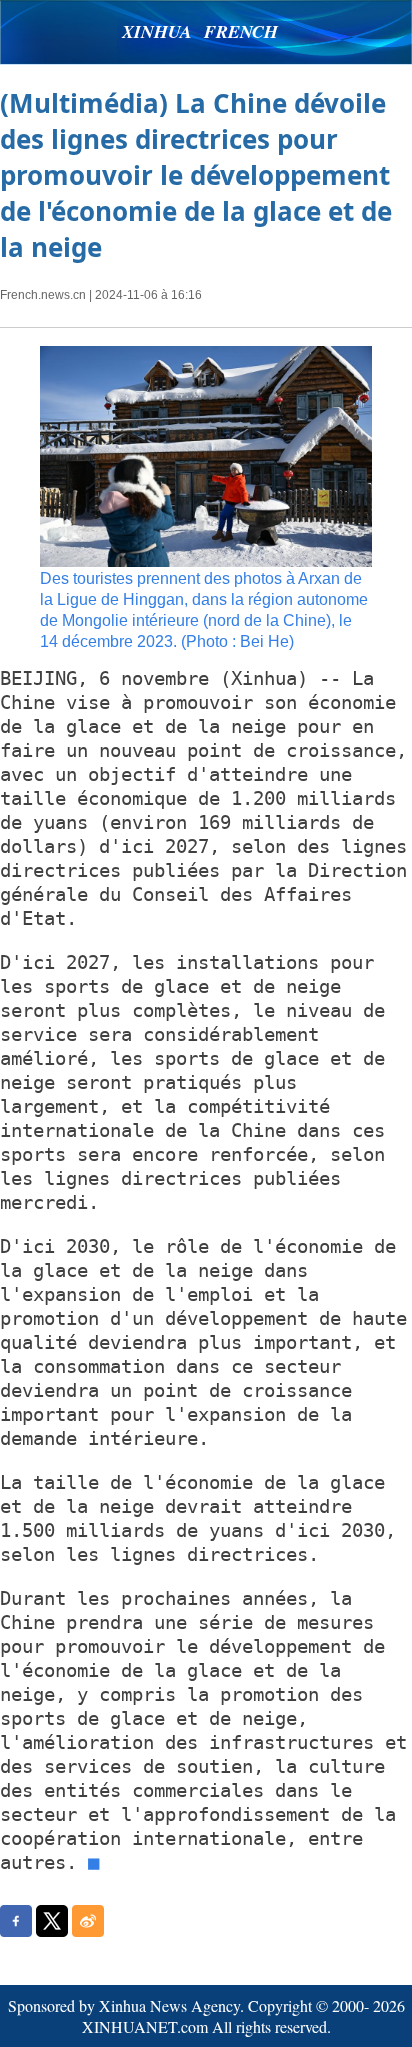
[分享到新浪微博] (88, 1921)
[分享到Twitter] (52, 1921)
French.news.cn (43, 295)
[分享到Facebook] (16, 1921)
